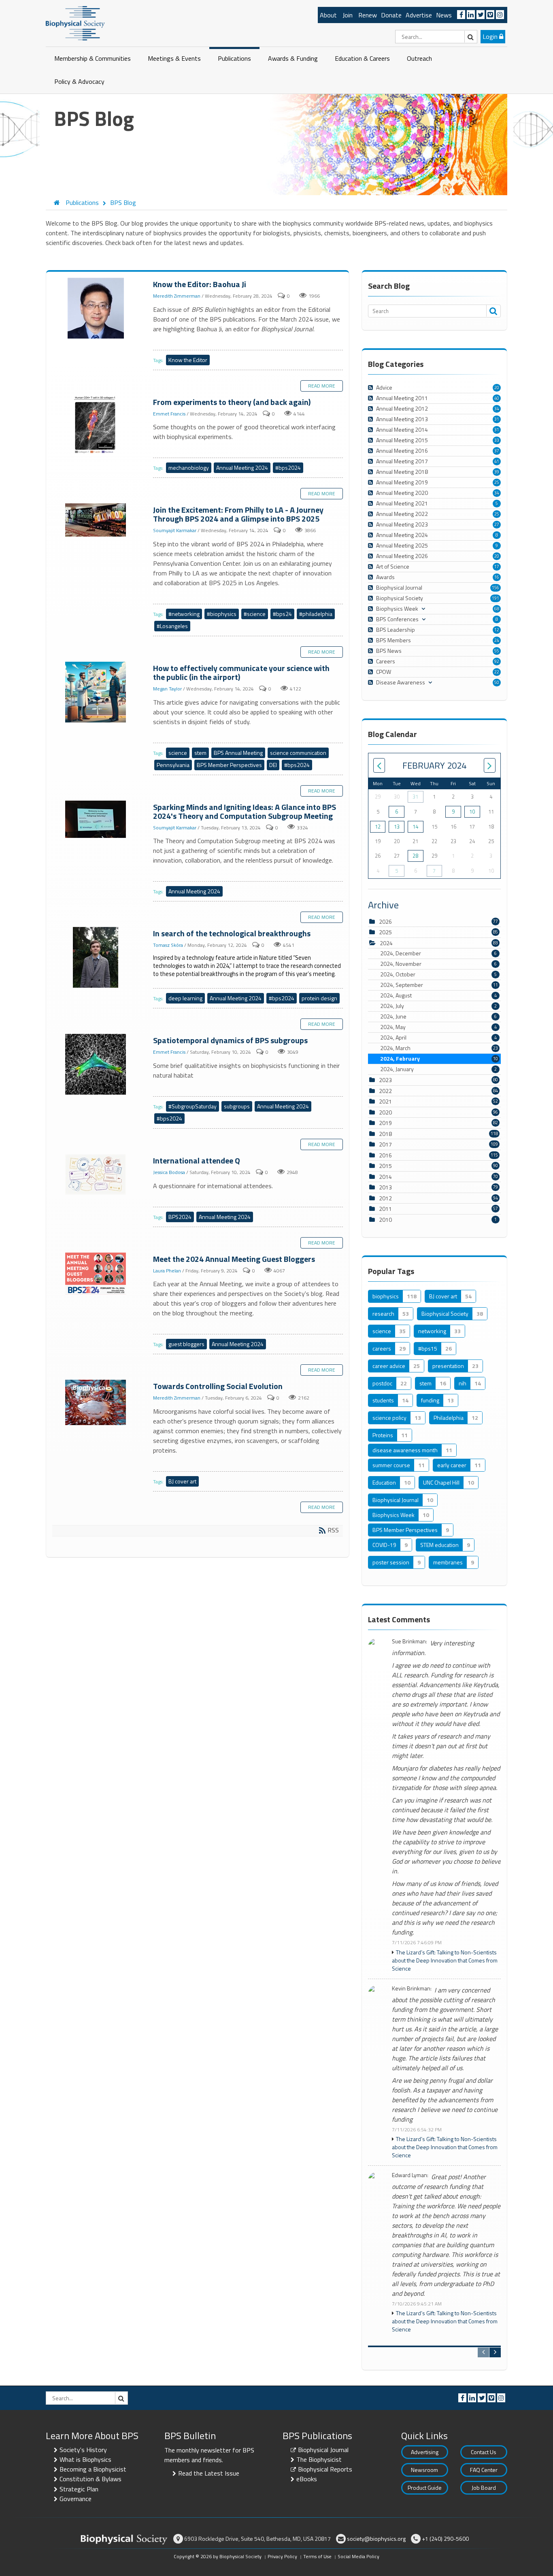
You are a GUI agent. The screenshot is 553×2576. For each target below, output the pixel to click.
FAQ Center (484, 2470)
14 (415, 827)
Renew (368, 15)
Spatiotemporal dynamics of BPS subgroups (97, 1065)
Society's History (83, 2450)
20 (497, 388)
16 (497, 577)
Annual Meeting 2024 (242, 468)
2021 (385, 1101)
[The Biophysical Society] (75, 23)
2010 (385, 1220)
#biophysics (222, 614)
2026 (385, 922)
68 (497, 609)
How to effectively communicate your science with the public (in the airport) (97, 692)
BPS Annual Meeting (238, 753)
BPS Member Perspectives (229, 765)
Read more (322, 386)
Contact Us (484, 2452)
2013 (385, 1187)
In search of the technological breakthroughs (97, 958)
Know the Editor (188, 360)
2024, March (439, 1048)
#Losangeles (172, 626)
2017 (385, 1144)
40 (497, 398)
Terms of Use (317, 2556)
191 (496, 598)
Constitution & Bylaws (90, 2479)
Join (348, 15)
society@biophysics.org (376, 2539)
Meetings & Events (174, 58)
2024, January (438, 1069)
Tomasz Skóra (168, 945)
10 (472, 812)
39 (497, 472)
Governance (76, 2499)
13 (397, 827)
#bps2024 (288, 468)
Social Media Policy (358, 2556)
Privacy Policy (282, 2556)
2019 (385, 1123)
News (444, 15)
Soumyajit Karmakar (175, 531)
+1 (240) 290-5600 (445, 2539)
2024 (386, 943)
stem (200, 753)
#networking (184, 614)
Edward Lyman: (410, 2175)
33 (497, 440)
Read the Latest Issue (209, 2473)
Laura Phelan (167, 1271)
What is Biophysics (85, 2459)
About (328, 15)
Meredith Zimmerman (177, 296)
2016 (385, 1155)
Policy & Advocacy (79, 81)
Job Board (484, 2488)
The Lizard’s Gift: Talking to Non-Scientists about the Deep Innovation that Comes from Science (445, 1960)
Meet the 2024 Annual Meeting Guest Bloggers (97, 1274)
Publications (234, 58)
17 (497, 567)
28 (415, 856)
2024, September (439, 985)
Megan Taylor (167, 689)
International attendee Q (97, 1175)
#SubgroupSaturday (192, 1106)
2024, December (438, 953)
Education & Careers (362, 58)
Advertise (419, 15)
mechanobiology (189, 468)
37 (497, 451)
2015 (385, 1166)
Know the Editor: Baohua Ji (97, 309)
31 (497, 419)
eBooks (307, 2479)
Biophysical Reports (325, 2469)
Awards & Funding (293, 58)
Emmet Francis (169, 414)
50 (497, 682)
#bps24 (282, 614)
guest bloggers (186, 1344)
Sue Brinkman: (409, 1642)
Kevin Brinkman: (412, 1989)
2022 (385, 1091)
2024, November (438, 964)
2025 (385, 932)
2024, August (438, 995)
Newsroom (424, 2470)
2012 (385, 1198)
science (178, 753)
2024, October (438, 974)
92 (497, 661)
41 (497, 461)
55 (497, 651)
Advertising (425, 2452)
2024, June (438, 1016)
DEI (273, 765)
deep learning (185, 998)
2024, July (438, 1006)
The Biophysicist (319, 2459)
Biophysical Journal (323, 2450)
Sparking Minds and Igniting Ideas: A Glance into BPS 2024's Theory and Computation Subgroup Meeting (97, 820)
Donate (391, 15)
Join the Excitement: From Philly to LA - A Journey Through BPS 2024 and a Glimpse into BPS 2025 (97, 520)
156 (496, 588)
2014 (385, 1177)
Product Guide (425, 2488)
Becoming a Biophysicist (93, 2469)
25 (497, 482)
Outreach (419, 58)
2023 (385, 1080)
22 (497, 672)
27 (497, 524)
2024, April (438, 1038)
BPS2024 (180, 1217)
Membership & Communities (93, 58)
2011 (385, 1209)
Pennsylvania (173, 765)
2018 (385, 1134)
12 (497, 630)
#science (255, 614)
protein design (319, 998)
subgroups (237, 1106)
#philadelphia (316, 614)
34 (497, 409)
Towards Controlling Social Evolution (97, 1403)
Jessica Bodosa (169, 1172)
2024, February (439, 1059)
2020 (385, 1112)
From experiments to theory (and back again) (97, 426)
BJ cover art (182, 1481)
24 (497, 640)
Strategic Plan (79, 2489)
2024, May (438, 1027)
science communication (298, 753)
